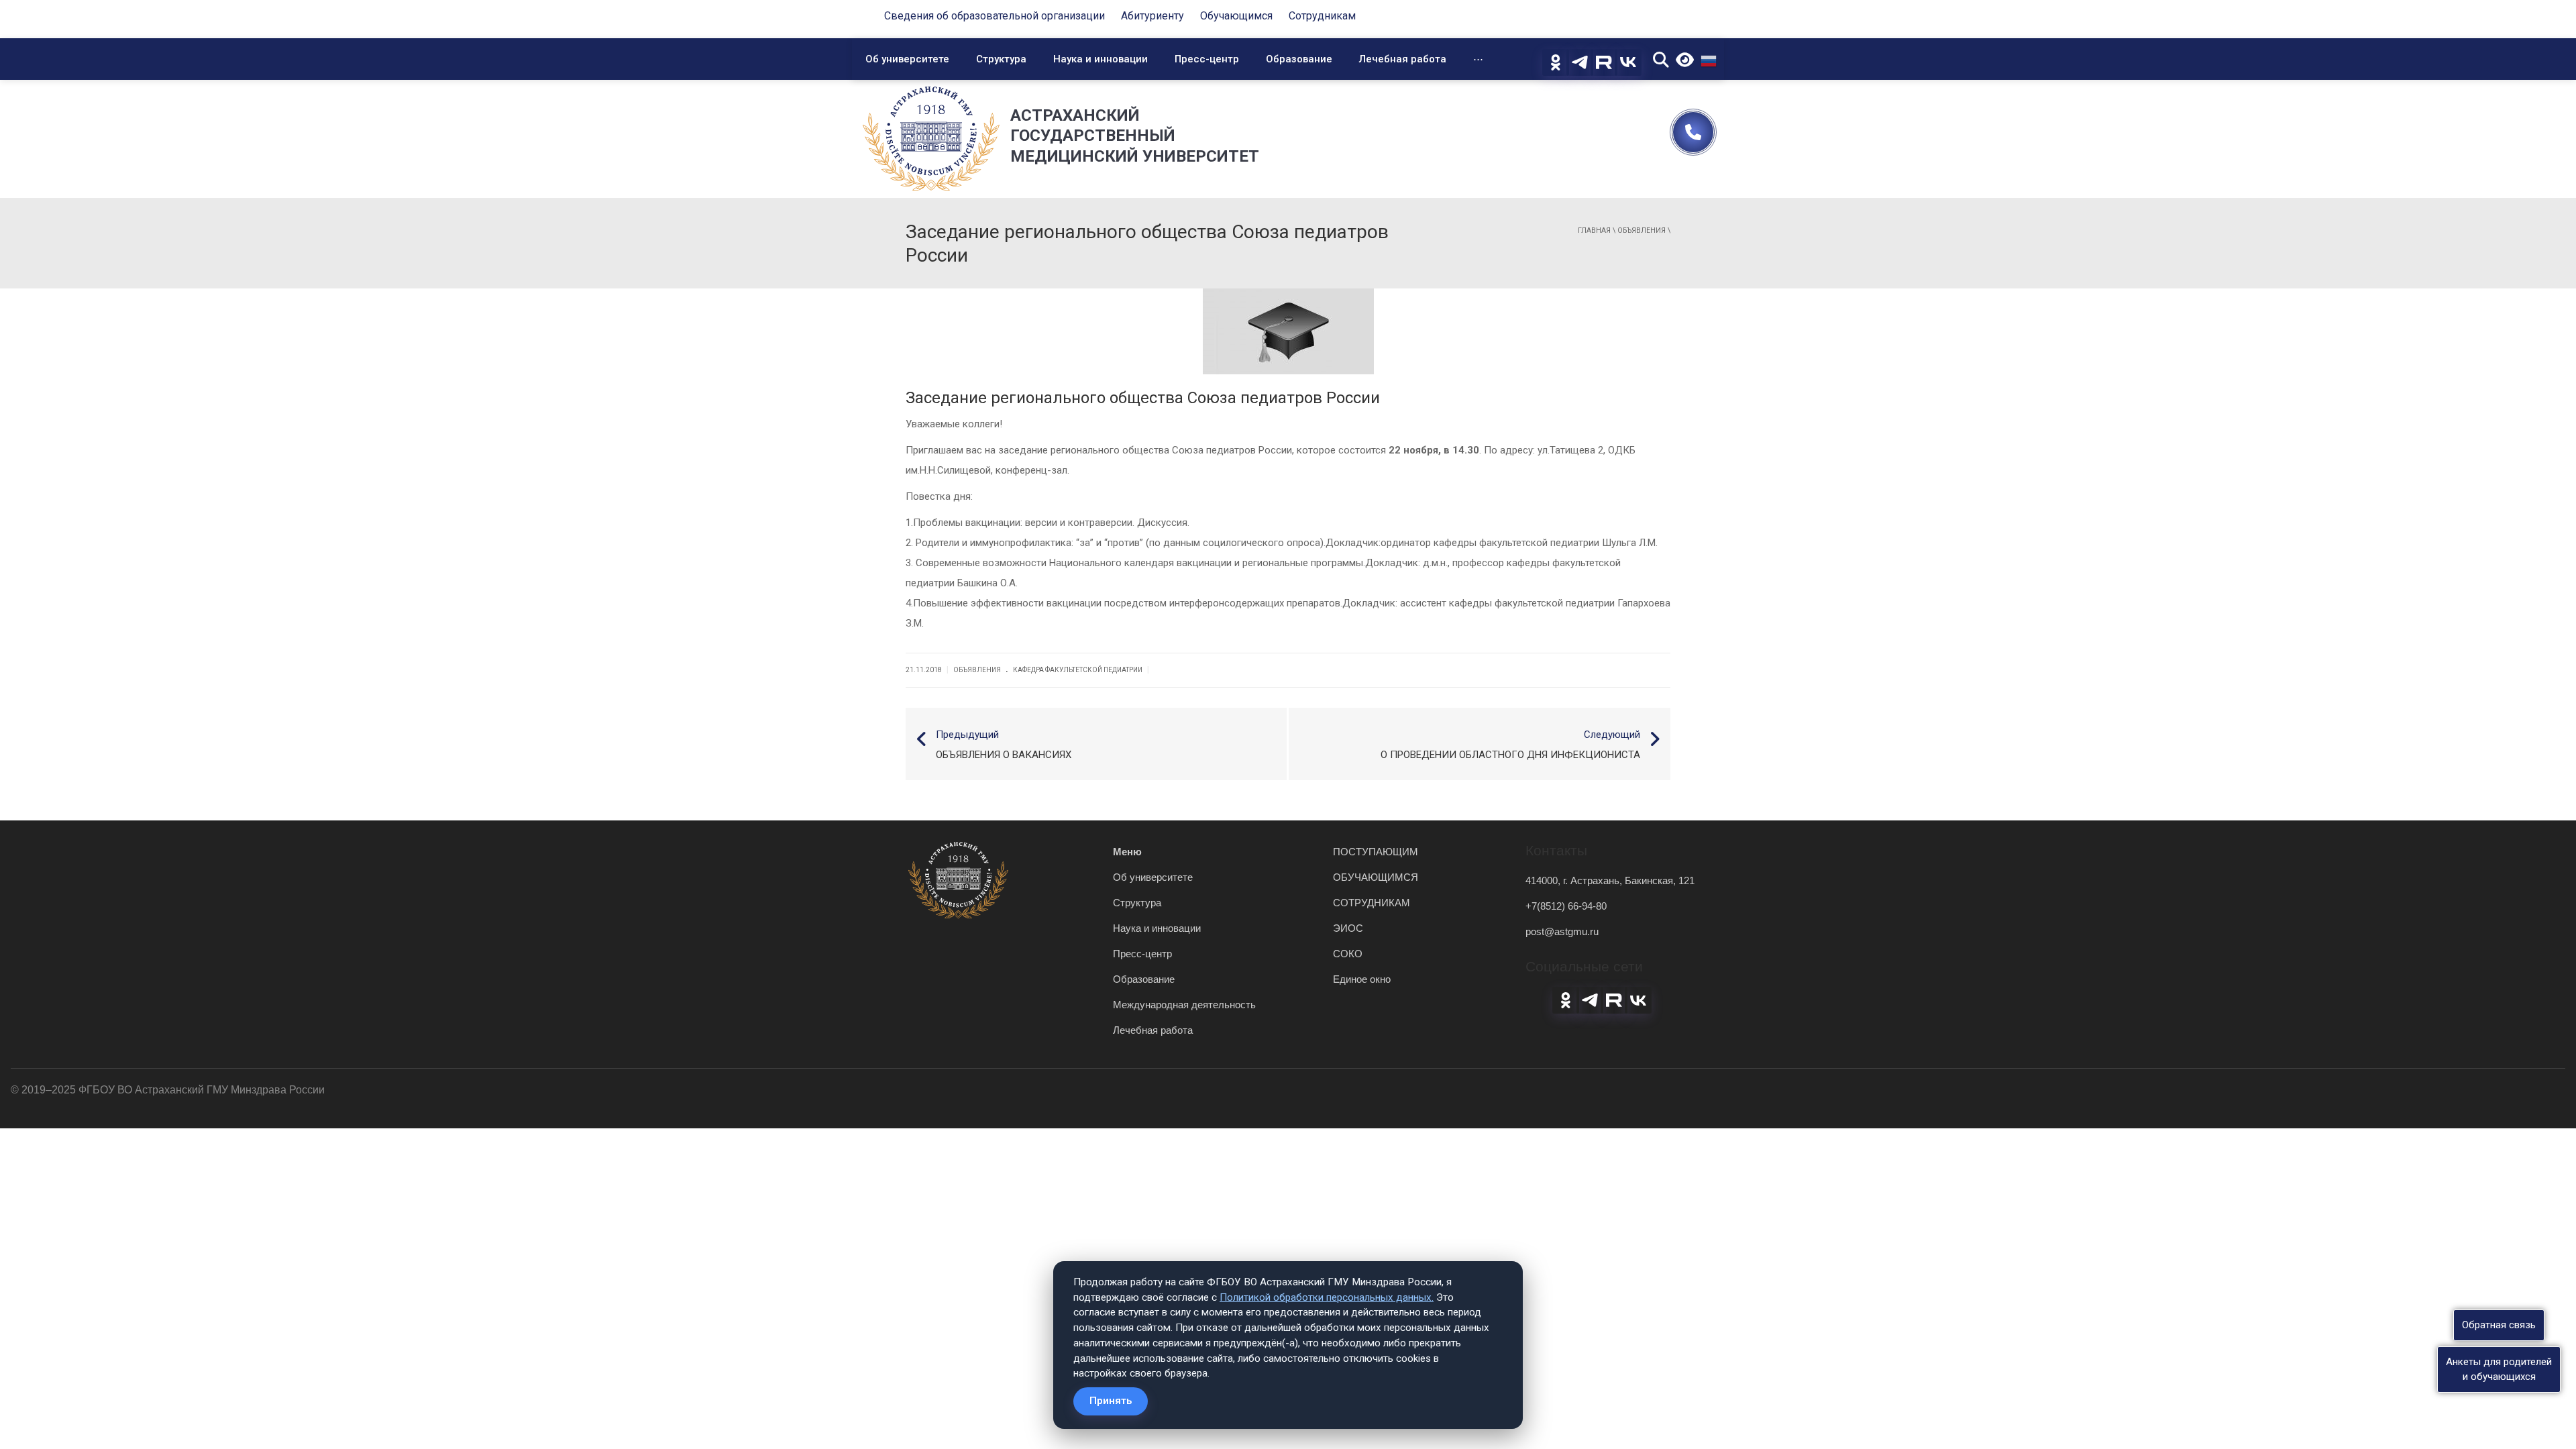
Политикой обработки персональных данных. (1327, 1297)
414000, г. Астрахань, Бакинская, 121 (1610, 880)
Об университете (907, 59)
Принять (1111, 1401)
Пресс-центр (1207, 59)
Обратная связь (2499, 1325)
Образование (1299, 59)
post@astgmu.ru (1562, 931)
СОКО (1348, 954)
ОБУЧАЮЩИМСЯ (1376, 877)
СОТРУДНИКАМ (1372, 903)
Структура (1001, 59)
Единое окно (1362, 979)
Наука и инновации (1101, 59)
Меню (1127, 852)
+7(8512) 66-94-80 (1566, 906)
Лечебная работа (1403, 59)
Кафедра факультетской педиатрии (1078, 670)
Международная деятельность (1184, 1005)
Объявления (1642, 230)
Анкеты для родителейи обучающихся (2499, 1369)
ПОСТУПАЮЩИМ (1376, 852)
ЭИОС (1348, 928)
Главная (1594, 230)
